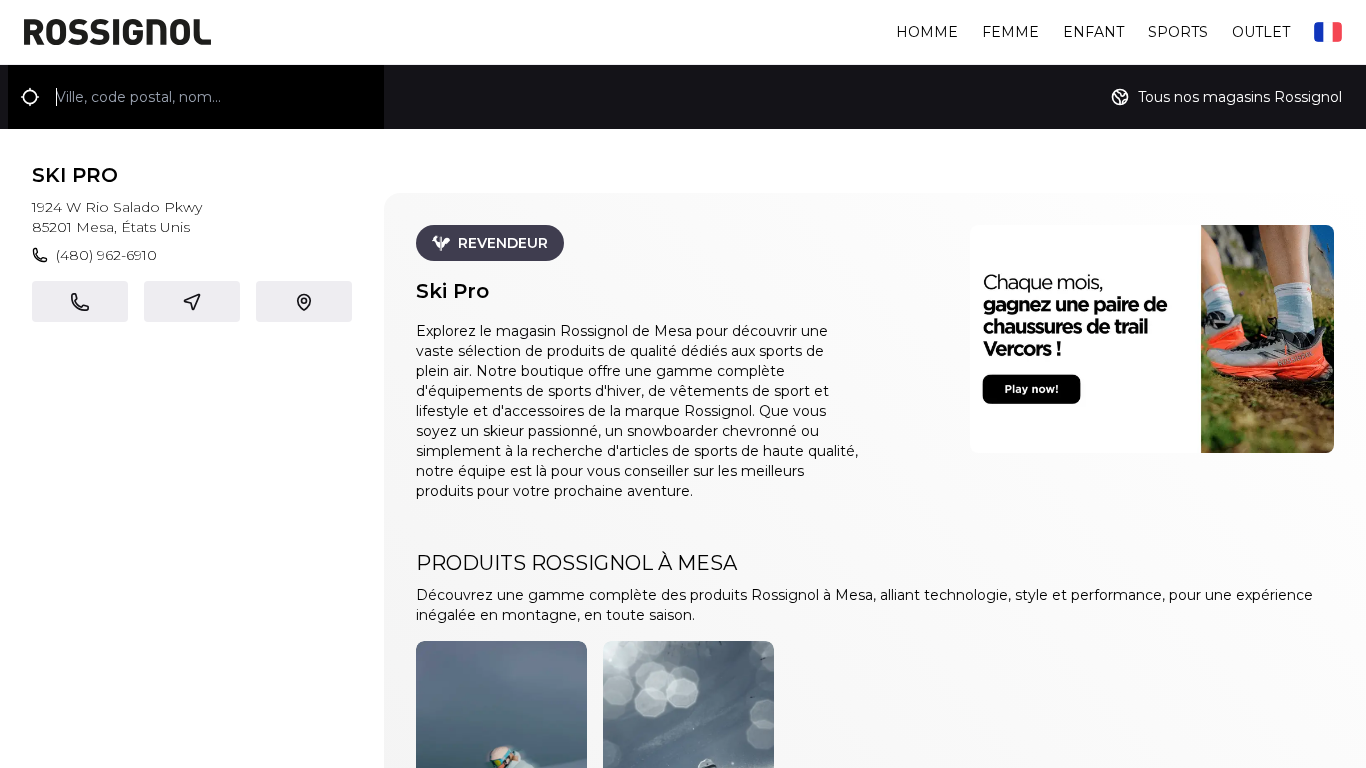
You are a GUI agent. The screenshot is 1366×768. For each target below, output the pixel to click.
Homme (927, 32)
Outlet (1261, 32)
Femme (1010, 32)
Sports (1178, 32)
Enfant (1093, 32)
